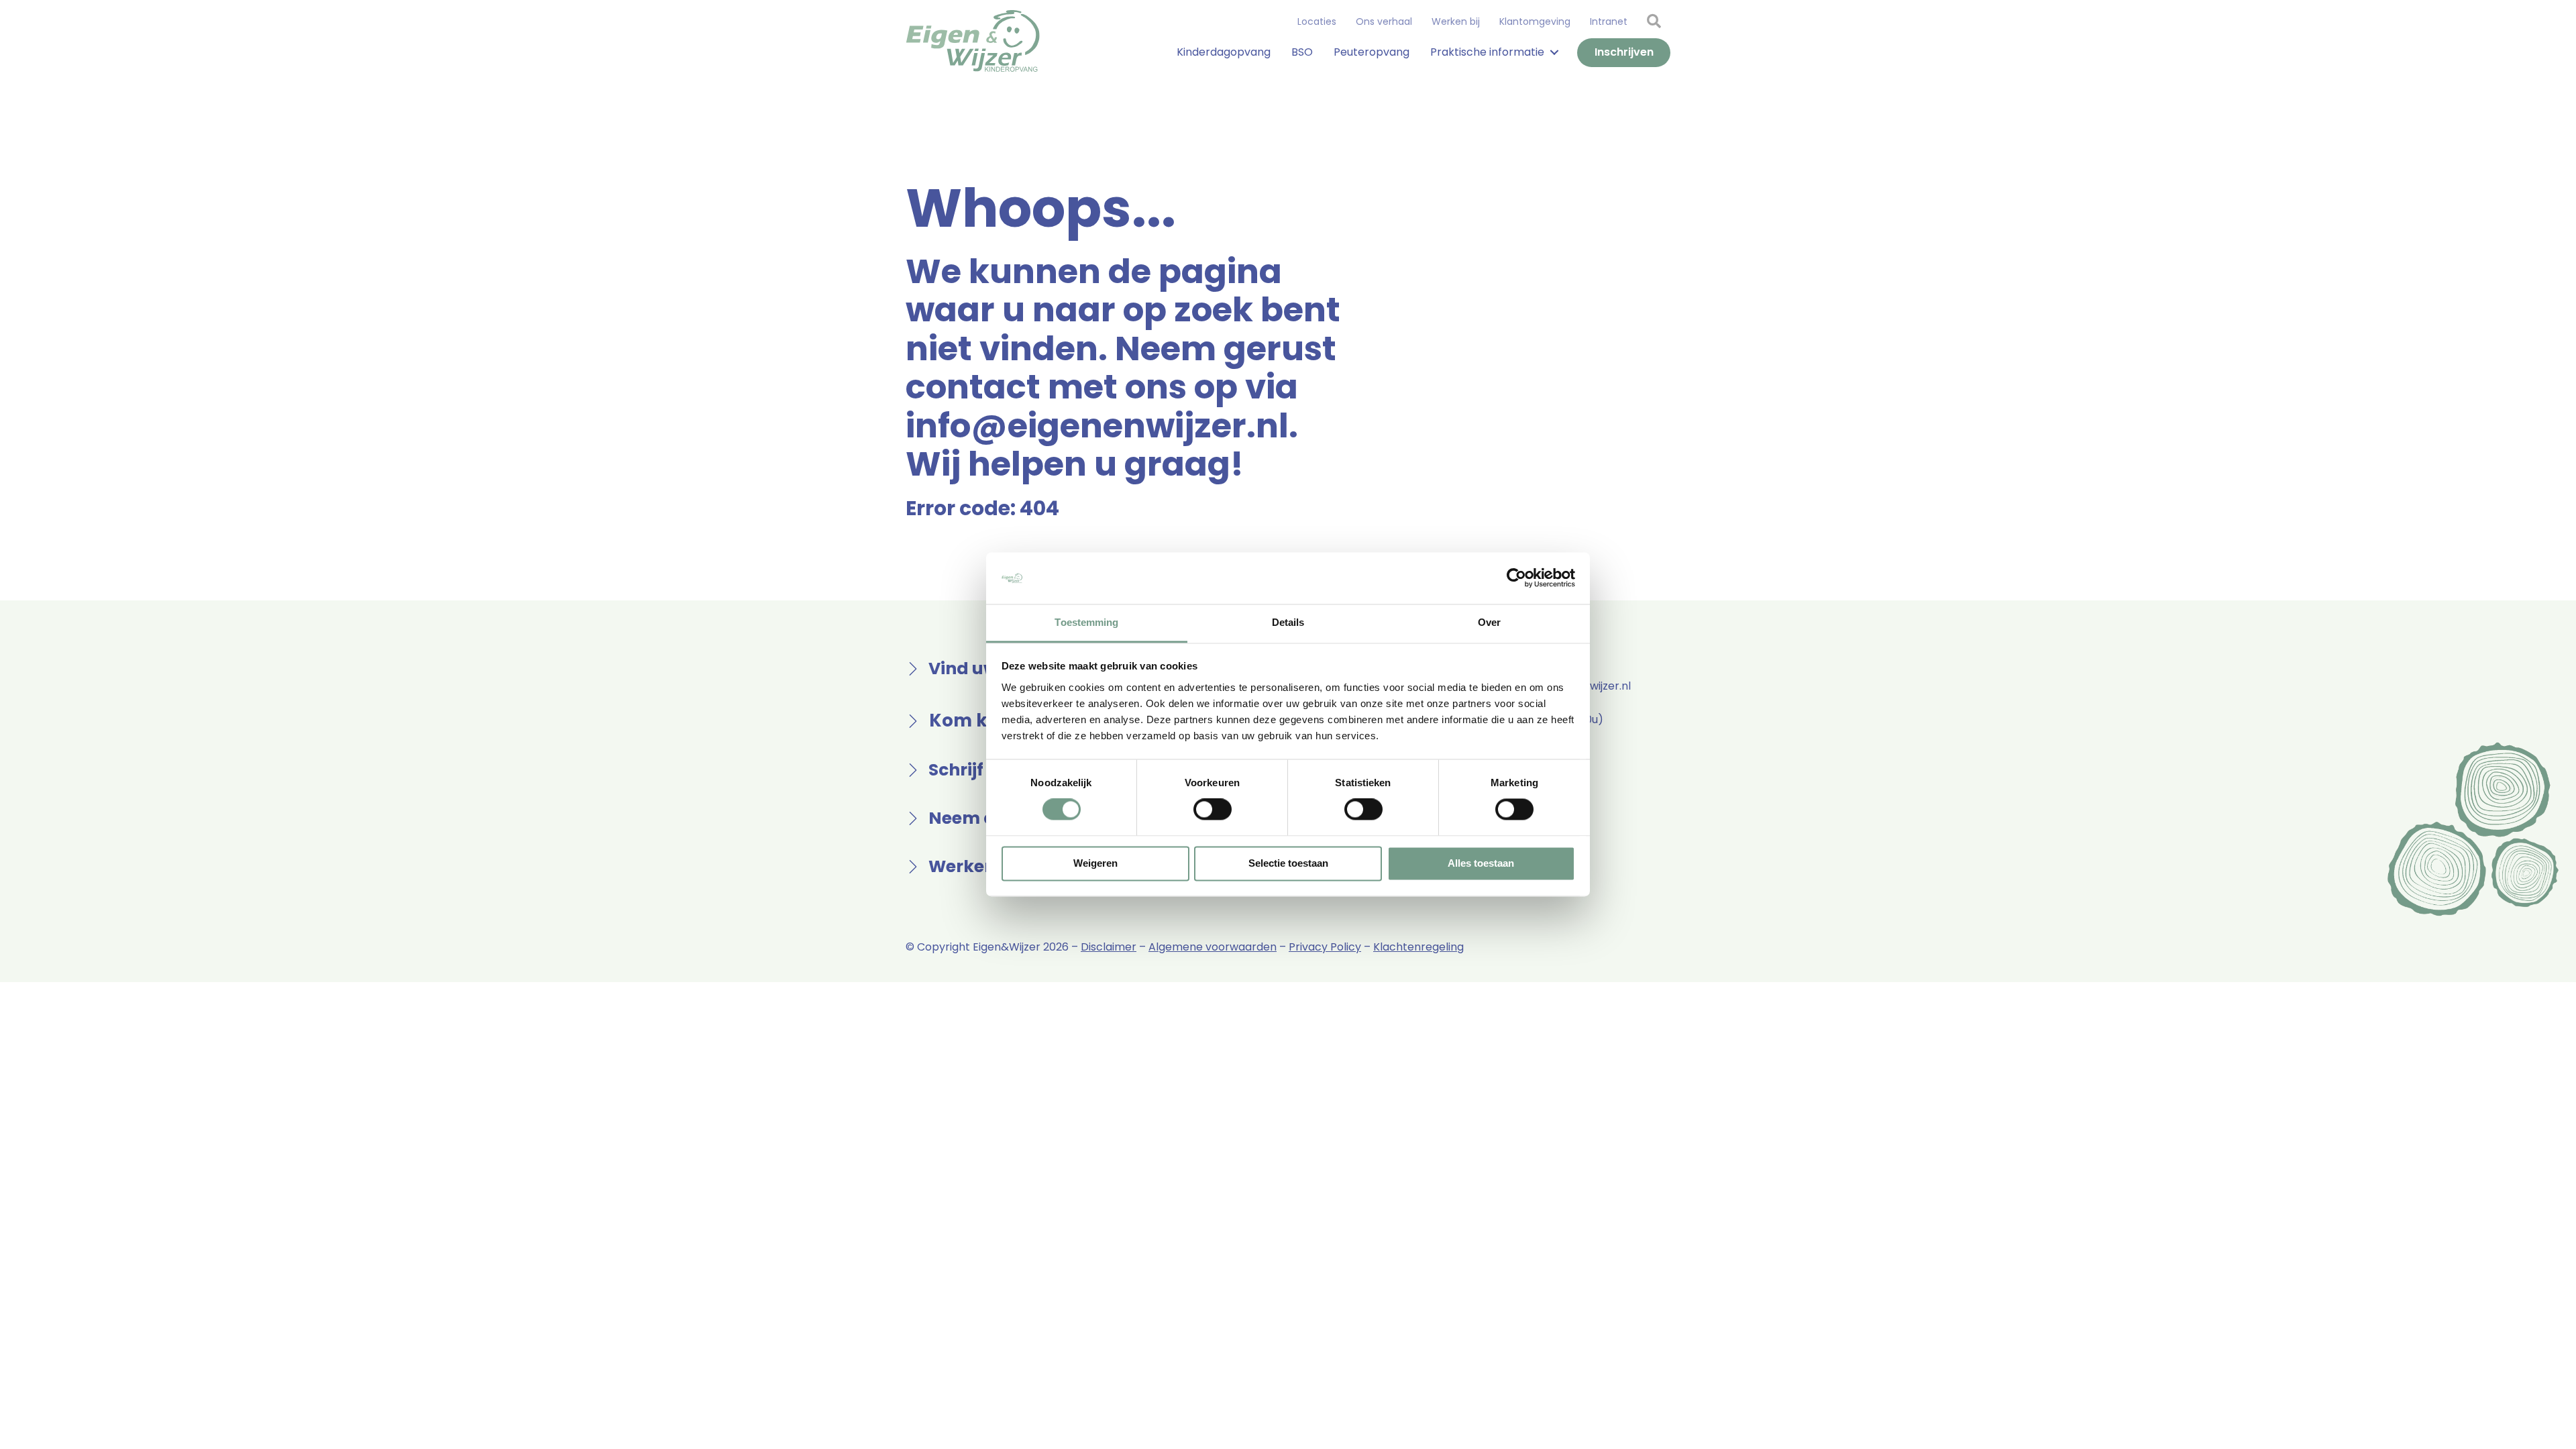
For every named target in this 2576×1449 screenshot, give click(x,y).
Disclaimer (1109, 947)
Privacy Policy (1325, 947)
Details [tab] (1288, 622)
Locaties (1317, 21)
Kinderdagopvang (1224, 52)
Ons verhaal (1384, 21)
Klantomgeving (1535, 21)
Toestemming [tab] (1086, 622)
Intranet (1609, 21)
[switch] (1213, 810)
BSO (1302, 52)
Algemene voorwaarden (1213, 947)
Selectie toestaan (1288, 863)
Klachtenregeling (1418, 947)
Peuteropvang (1372, 52)
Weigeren (1095, 863)
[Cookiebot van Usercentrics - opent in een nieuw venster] (1516, 578)
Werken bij (1456, 21)
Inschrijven (1624, 52)
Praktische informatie (1487, 52)
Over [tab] (1489, 622)
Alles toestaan (1481, 863)
